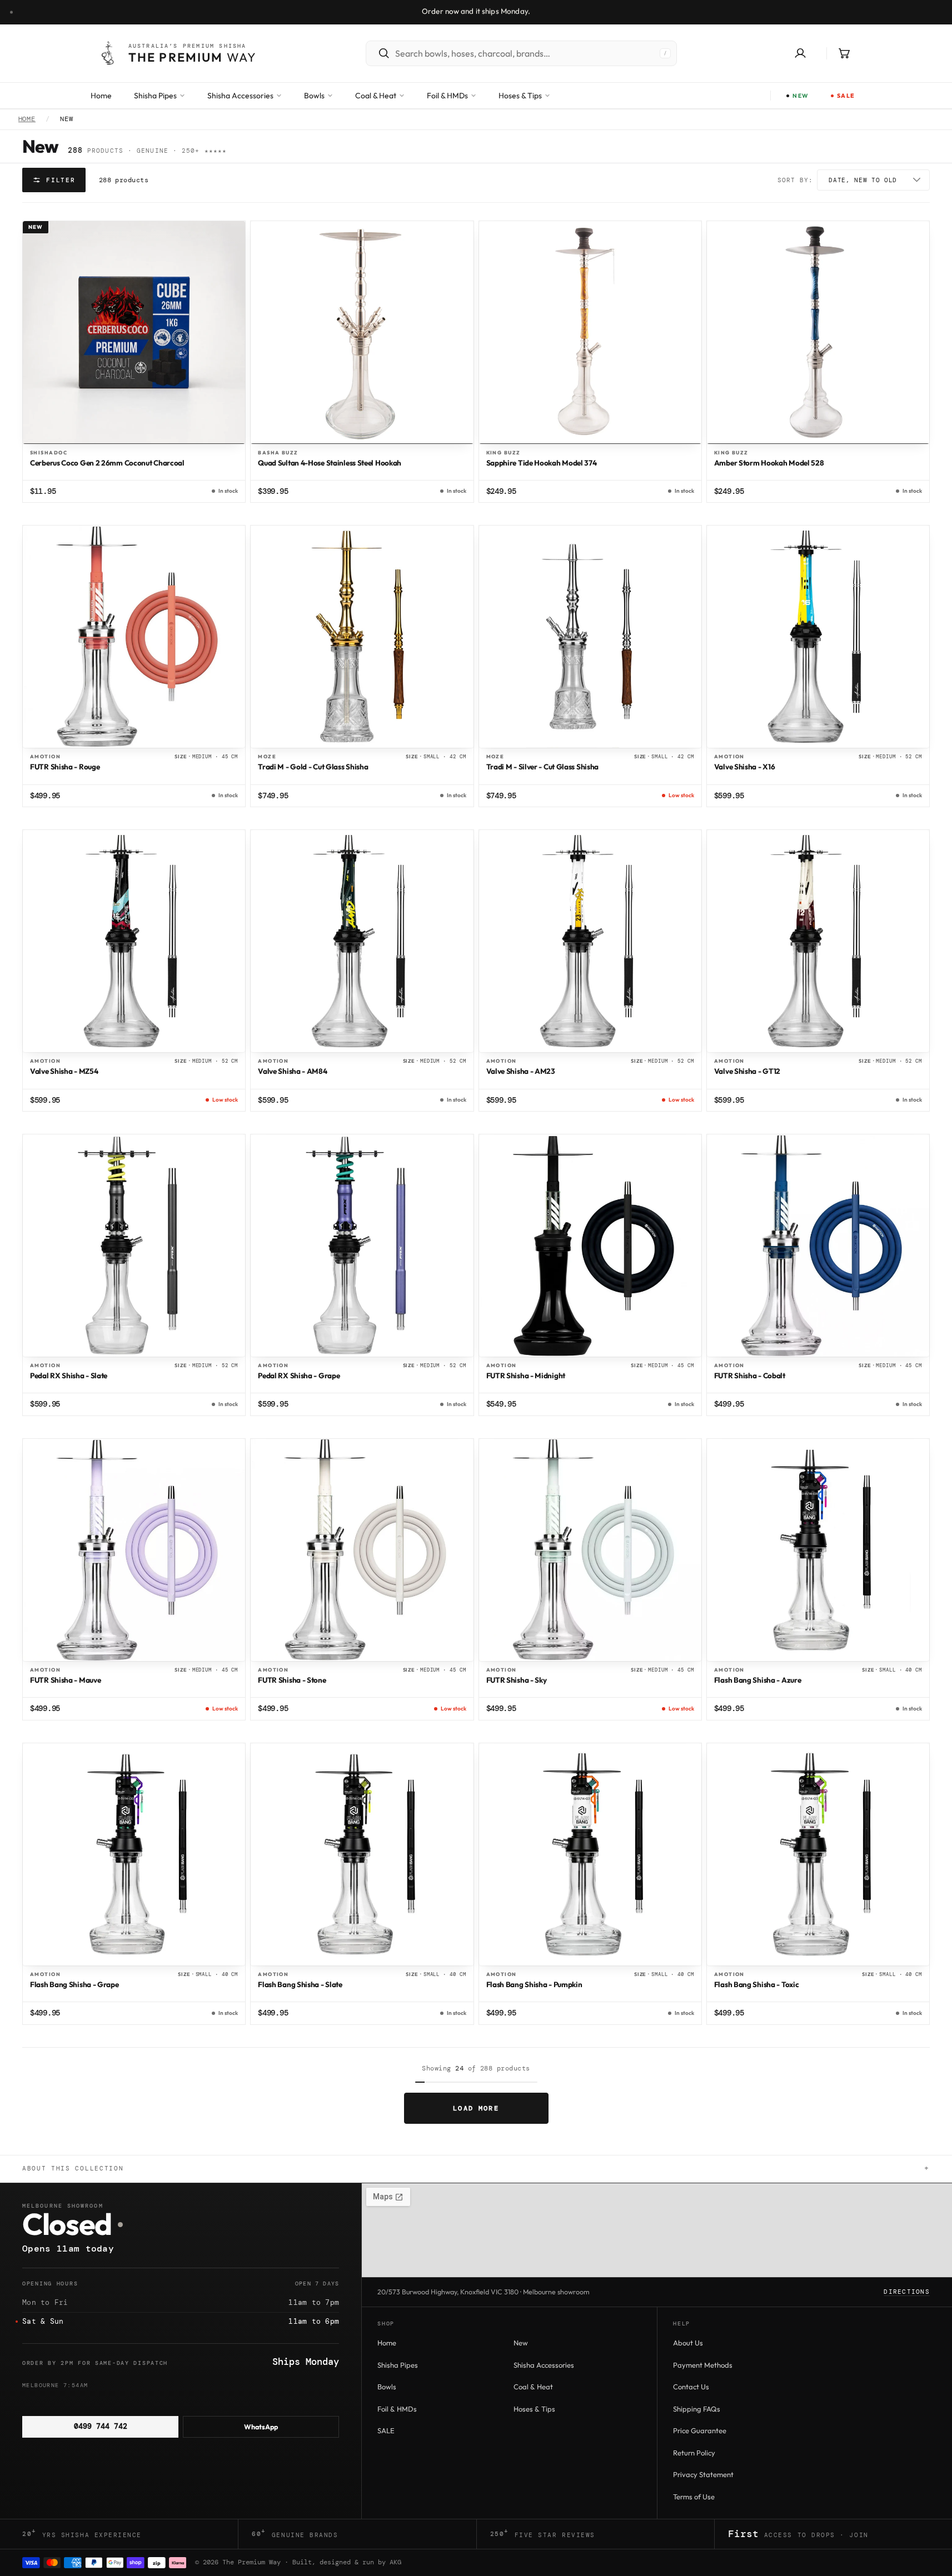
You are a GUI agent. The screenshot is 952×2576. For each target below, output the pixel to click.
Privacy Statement (703, 2474)
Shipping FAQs (697, 2409)
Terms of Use (694, 2497)
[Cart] (844, 53)
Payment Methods (703, 2365)
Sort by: (795, 180)
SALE (386, 2430)
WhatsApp (261, 2427)
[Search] (378, 53)
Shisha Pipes (398, 2365)
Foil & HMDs (397, 2409)
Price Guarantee (700, 2430)
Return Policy (694, 2453)
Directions (907, 2292)
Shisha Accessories (544, 2365)
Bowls (387, 2387)
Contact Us (691, 2387)
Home (27, 119)
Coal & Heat (533, 2387)
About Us (688, 2343)
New (521, 2343)
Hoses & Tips (534, 2409)
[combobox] (524, 53)
